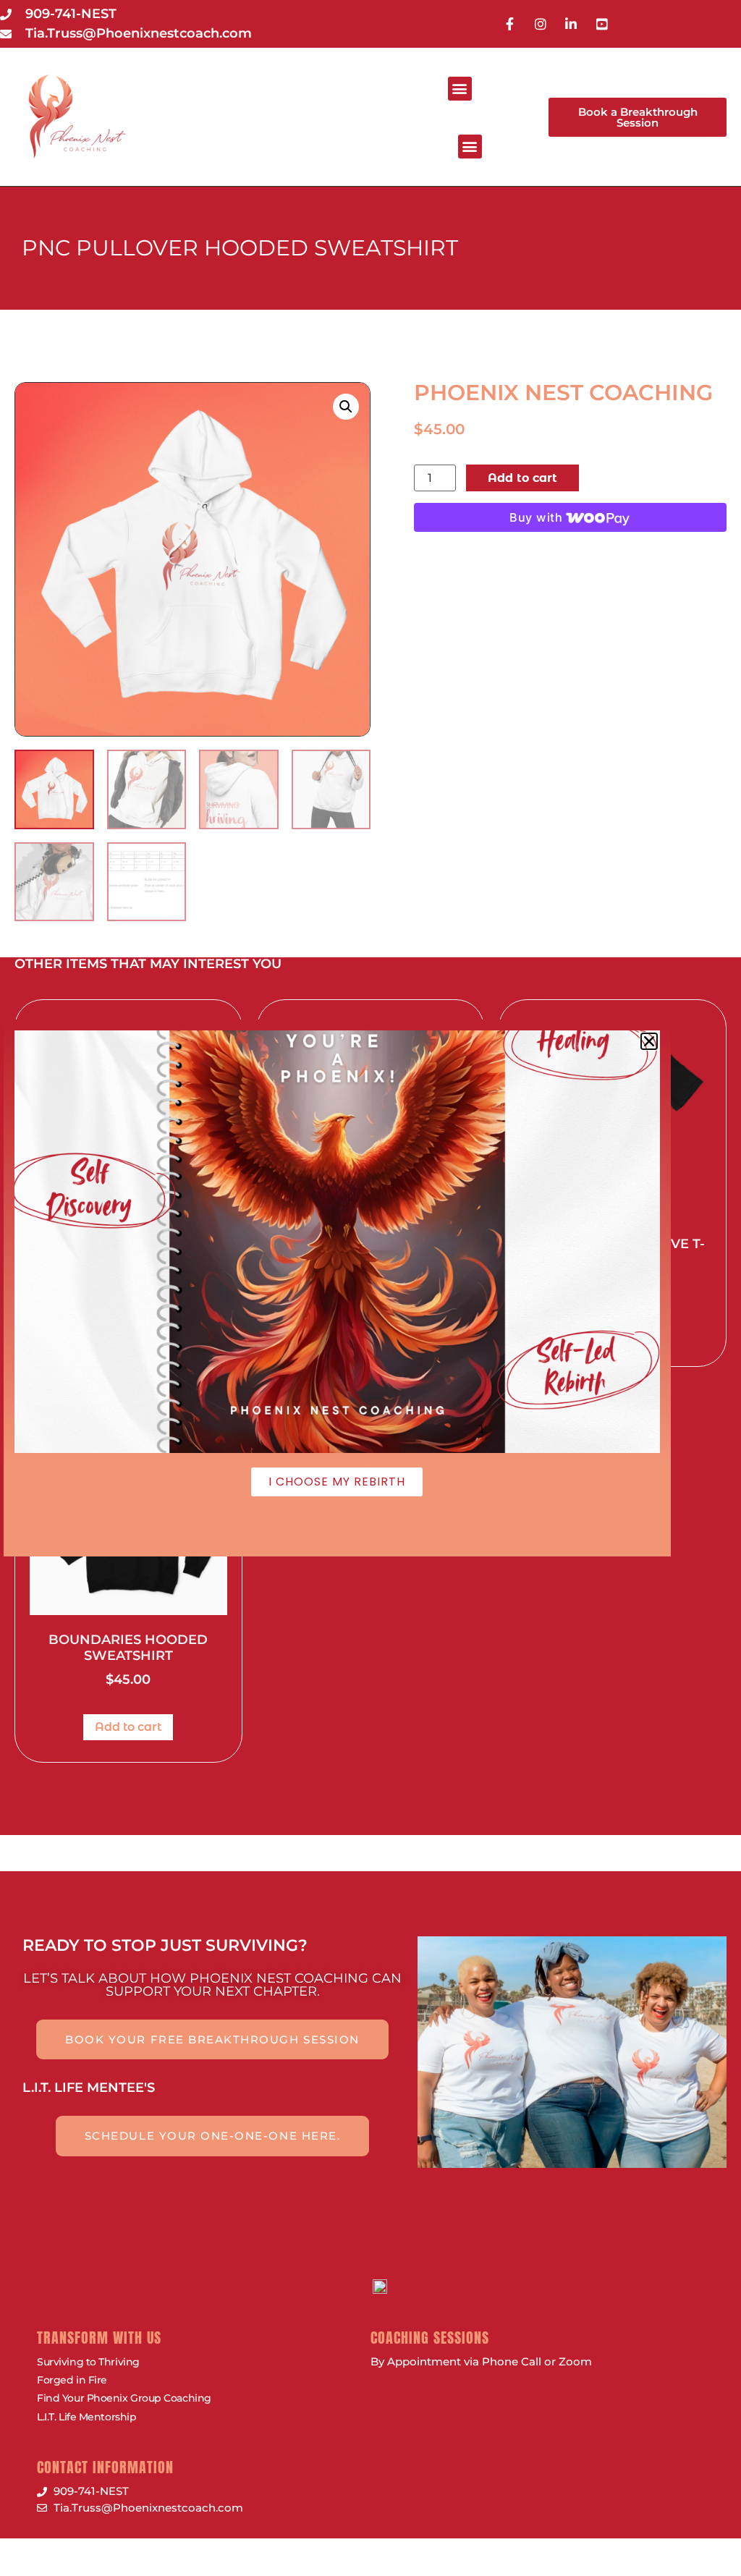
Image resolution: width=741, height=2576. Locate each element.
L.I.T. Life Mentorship (86, 2417)
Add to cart (522, 478)
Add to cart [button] (128, 1727)
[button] (460, 89)
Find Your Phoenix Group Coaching (124, 2398)
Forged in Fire (72, 2380)
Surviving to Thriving (88, 2362)
